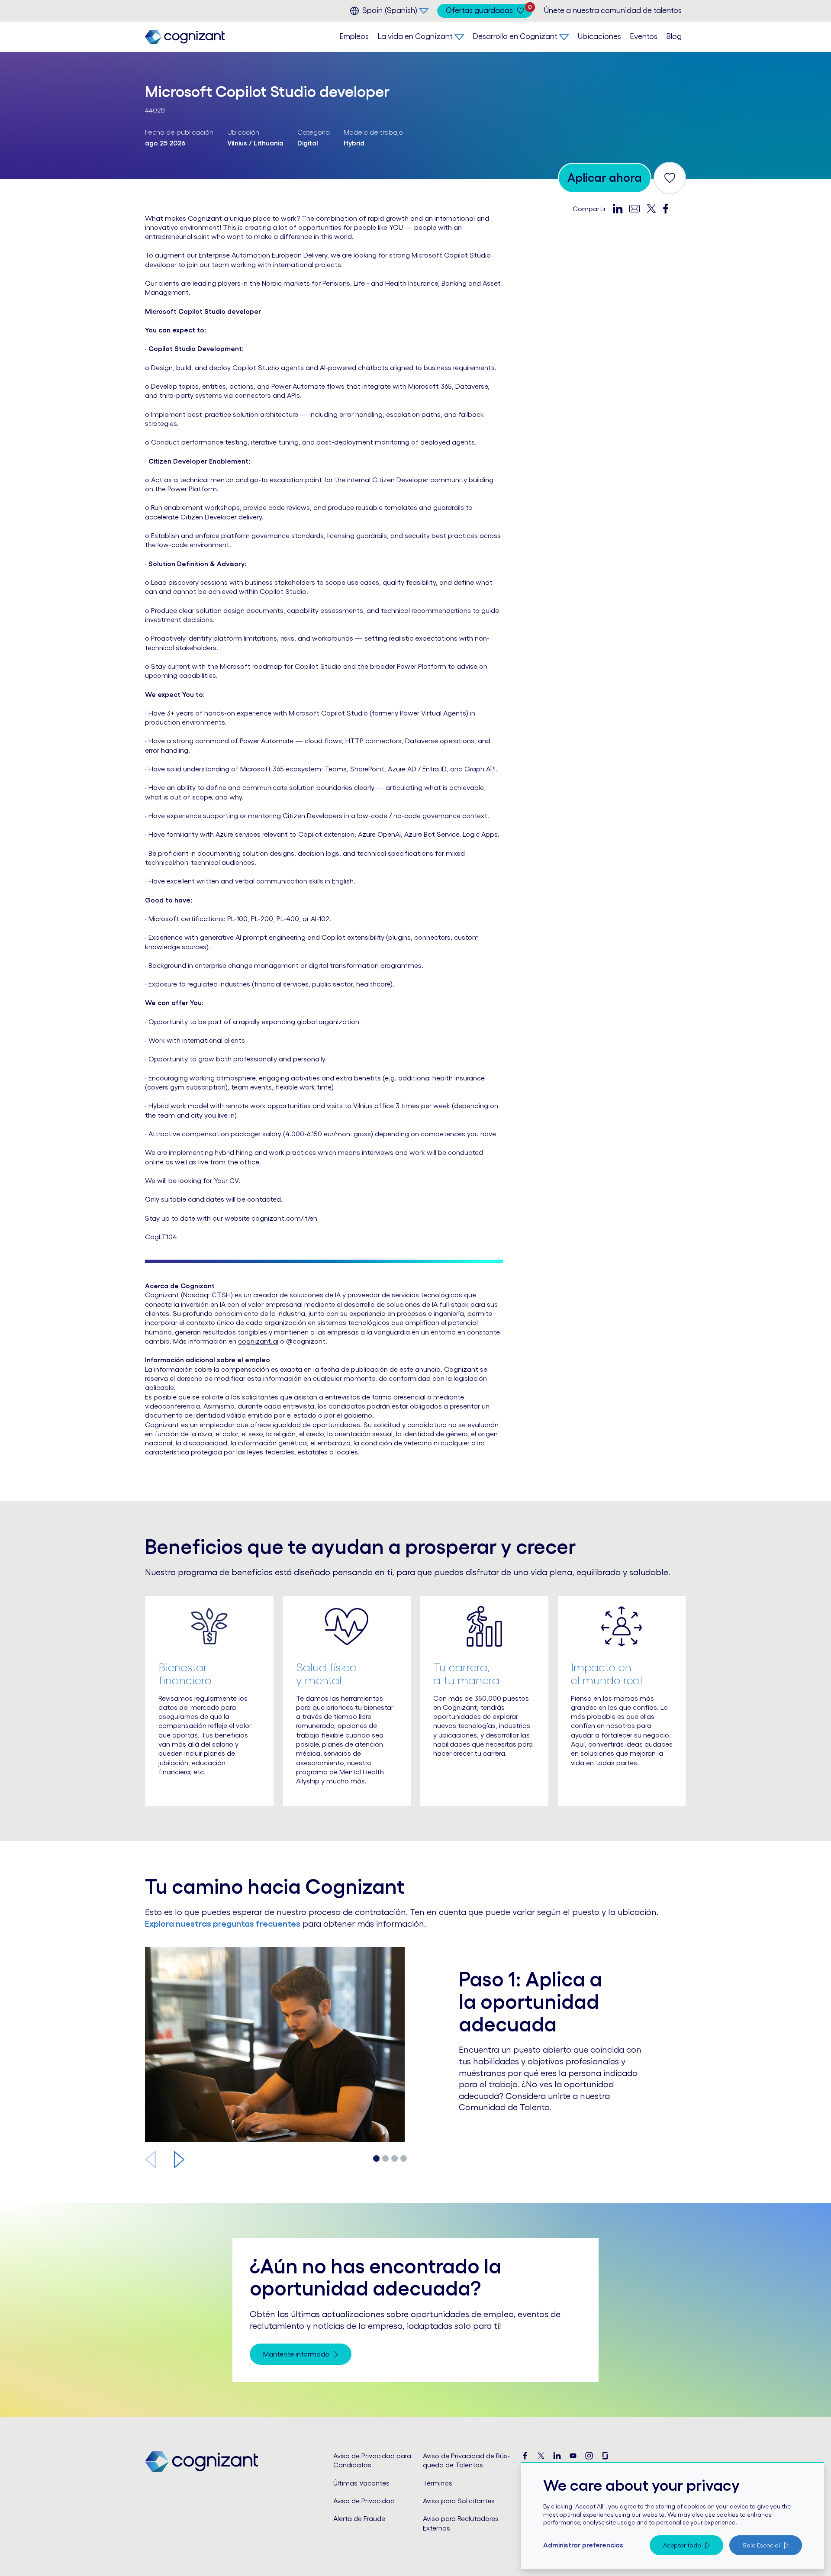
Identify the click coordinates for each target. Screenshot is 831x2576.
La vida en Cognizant (415, 36)
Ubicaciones (599, 36)
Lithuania (269, 143)
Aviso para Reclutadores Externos (461, 2523)
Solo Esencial (761, 2545)
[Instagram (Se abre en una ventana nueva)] (589, 2456)
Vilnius (237, 143)
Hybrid (354, 143)
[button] (179, 2160)
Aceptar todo (682, 2545)
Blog (674, 36)
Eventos (644, 36)
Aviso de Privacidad (364, 2501)
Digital (308, 143)
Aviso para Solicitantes (459, 2501)
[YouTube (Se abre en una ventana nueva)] (573, 2456)
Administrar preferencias (583, 2545)
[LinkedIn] (618, 208)
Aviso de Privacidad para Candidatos (372, 2460)
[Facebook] (666, 208)
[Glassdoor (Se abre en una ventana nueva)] (605, 2456)
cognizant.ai (258, 1341)
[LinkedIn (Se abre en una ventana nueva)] (557, 2456)
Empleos (354, 36)
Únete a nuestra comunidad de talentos (613, 10)
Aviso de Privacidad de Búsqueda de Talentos (466, 2460)
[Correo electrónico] (635, 208)
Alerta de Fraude (359, 2518)
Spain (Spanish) (390, 10)
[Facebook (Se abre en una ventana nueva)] (525, 2456)
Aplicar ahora (605, 177)
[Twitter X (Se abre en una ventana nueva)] (541, 2456)
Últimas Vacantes (361, 2483)
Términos (438, 2483)
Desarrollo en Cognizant (515, 36)
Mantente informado (296, 2354)
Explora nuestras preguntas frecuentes (223, 1924)
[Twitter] (651, 208)
